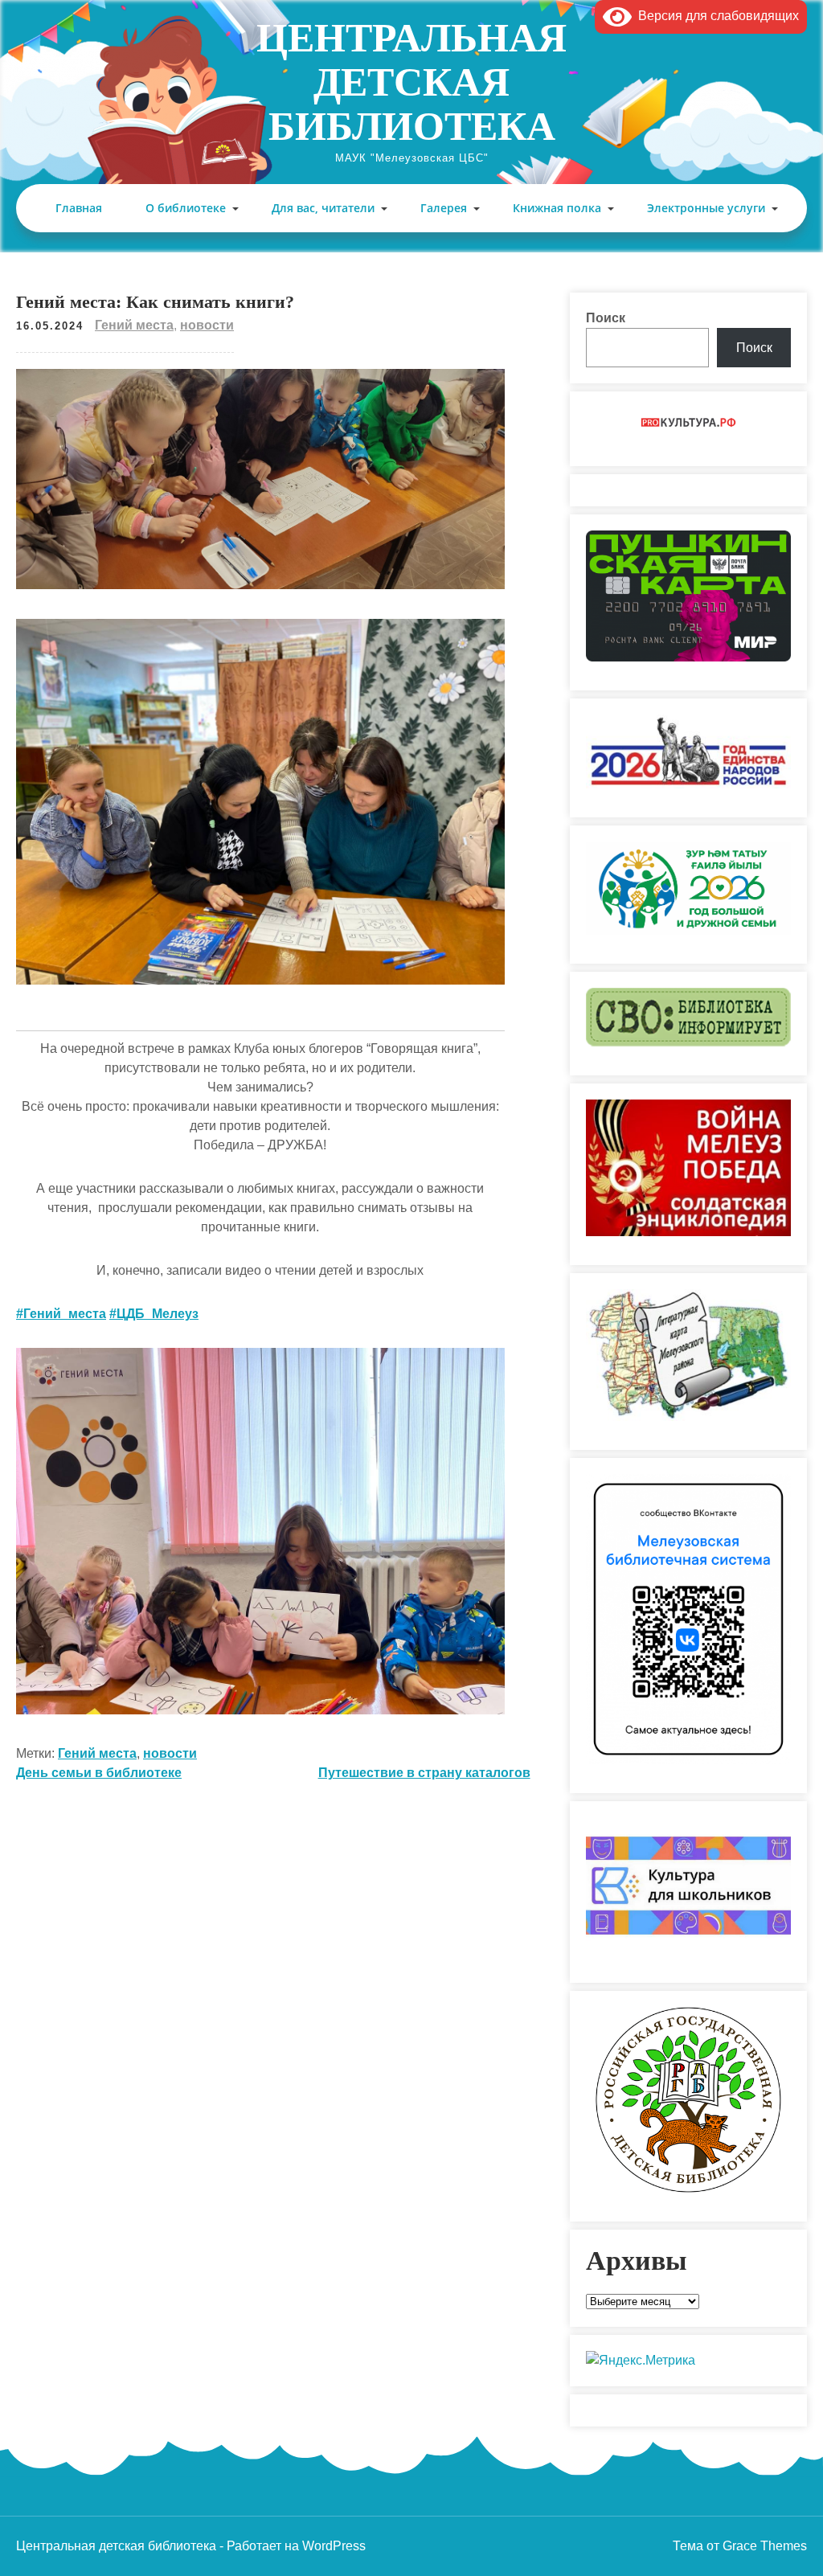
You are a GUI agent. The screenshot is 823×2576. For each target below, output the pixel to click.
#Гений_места (61, 1314)
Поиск (606, 318)
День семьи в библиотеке (99, 1773)
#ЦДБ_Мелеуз (154, 1314)
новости (207, 325)
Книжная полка (557, 208)
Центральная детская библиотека (411, 82)
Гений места (134, 325)
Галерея (444, 208)
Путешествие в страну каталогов (424, 1773)
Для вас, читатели (323, 208)
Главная (79, 208)
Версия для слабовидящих (715, 16)
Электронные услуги (706, 208)
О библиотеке (186, 208)
